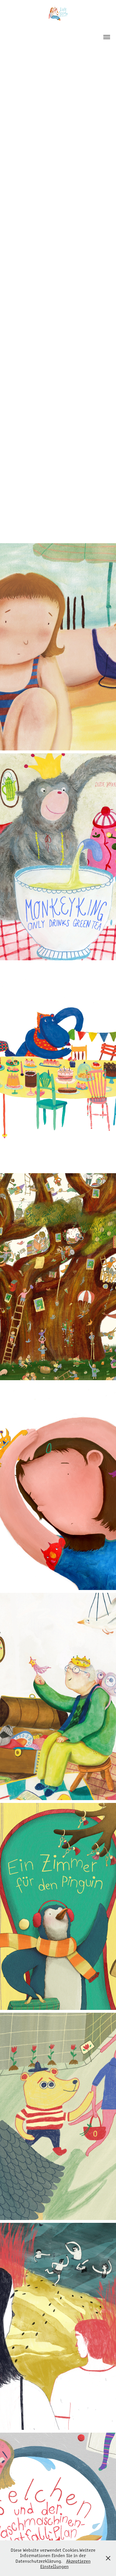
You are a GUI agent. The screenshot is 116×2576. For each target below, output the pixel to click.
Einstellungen (54, 2566)
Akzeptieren (78, 2561)
